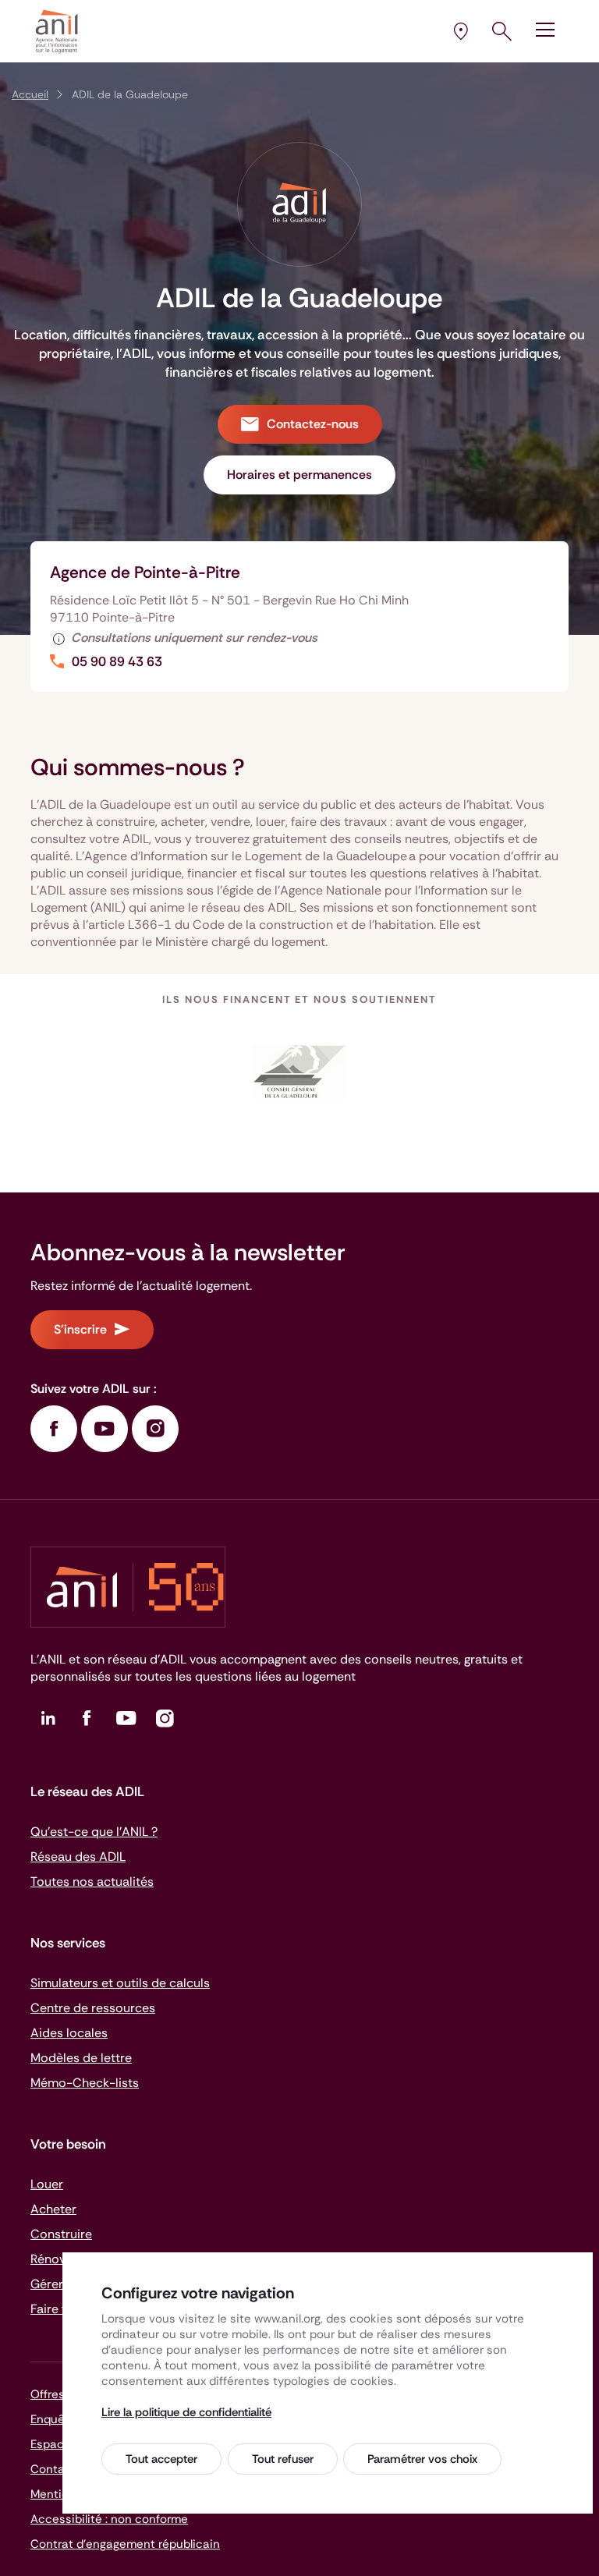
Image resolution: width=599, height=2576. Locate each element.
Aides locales (69, 2033)
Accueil (30, 94)
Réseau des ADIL (78, 1857)
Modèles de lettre (81, 2058)
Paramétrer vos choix (422, 2459)
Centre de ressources (93, 2008)
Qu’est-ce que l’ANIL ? (94, 1832)
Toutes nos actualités (92, 1882)
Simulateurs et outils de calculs (120, 1983)
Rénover (54, 2259)
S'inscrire (80, 1329)
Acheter (53, 2209)
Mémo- (85, 2083)
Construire (61, 2234)
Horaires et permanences (299, 475)
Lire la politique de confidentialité (186, 2412)
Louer (47, 2184)
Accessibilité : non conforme (109, 2519)
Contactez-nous (313, 424)
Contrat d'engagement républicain (125, 2544)
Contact (53, 2469)
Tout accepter (161, 2459)
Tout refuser (283, 2459)
